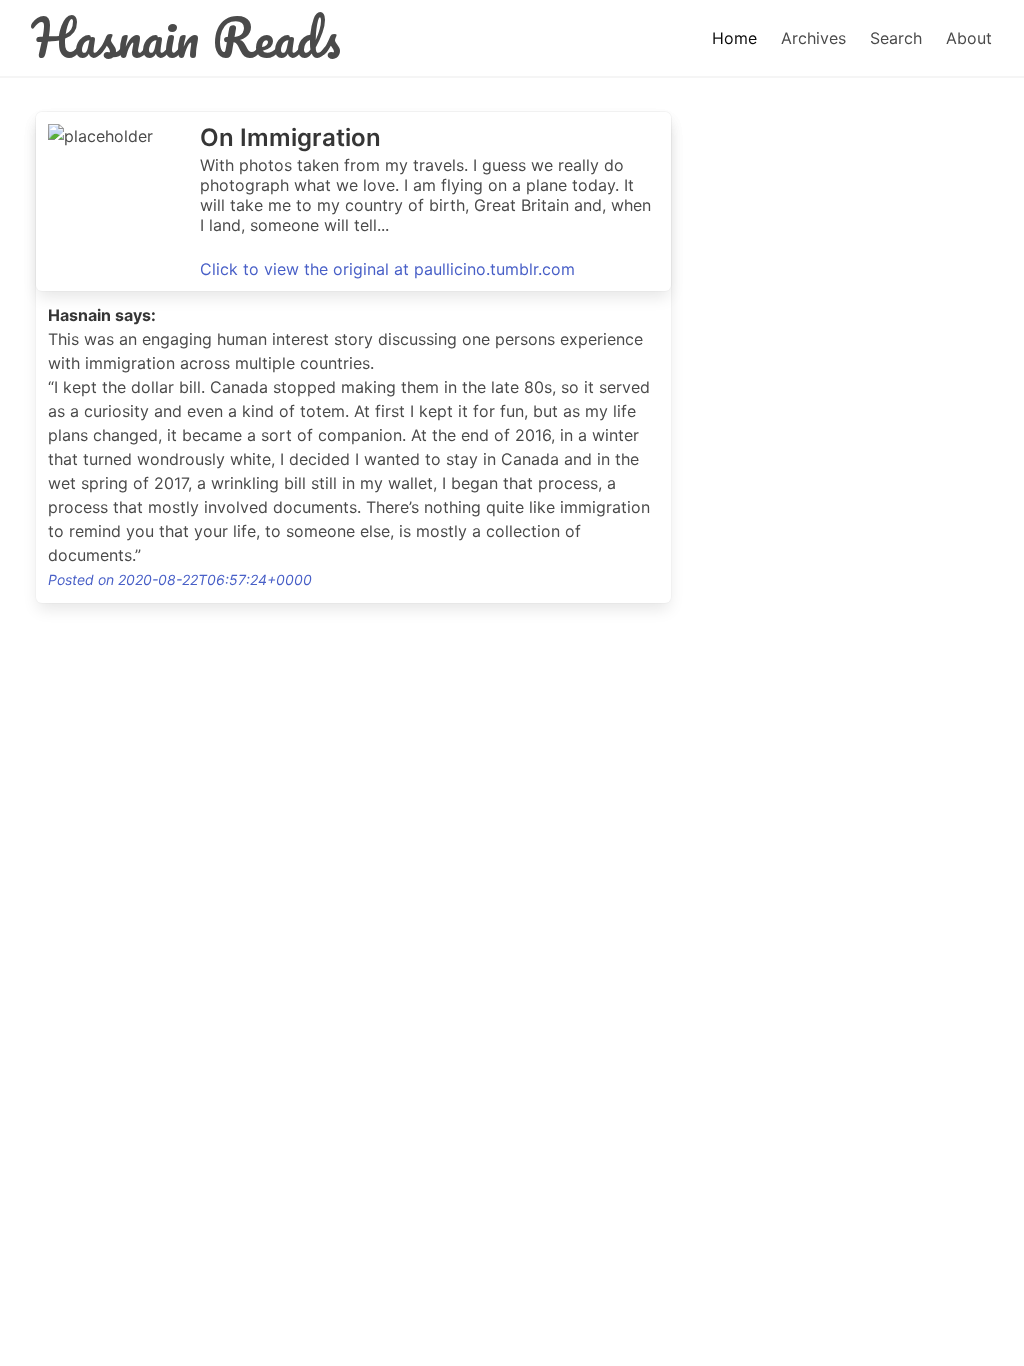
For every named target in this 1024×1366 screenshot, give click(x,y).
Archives (813, 38)
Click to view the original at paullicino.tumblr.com (387, 269)
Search (896, 38)
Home (734, 38)
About (969, 38)
